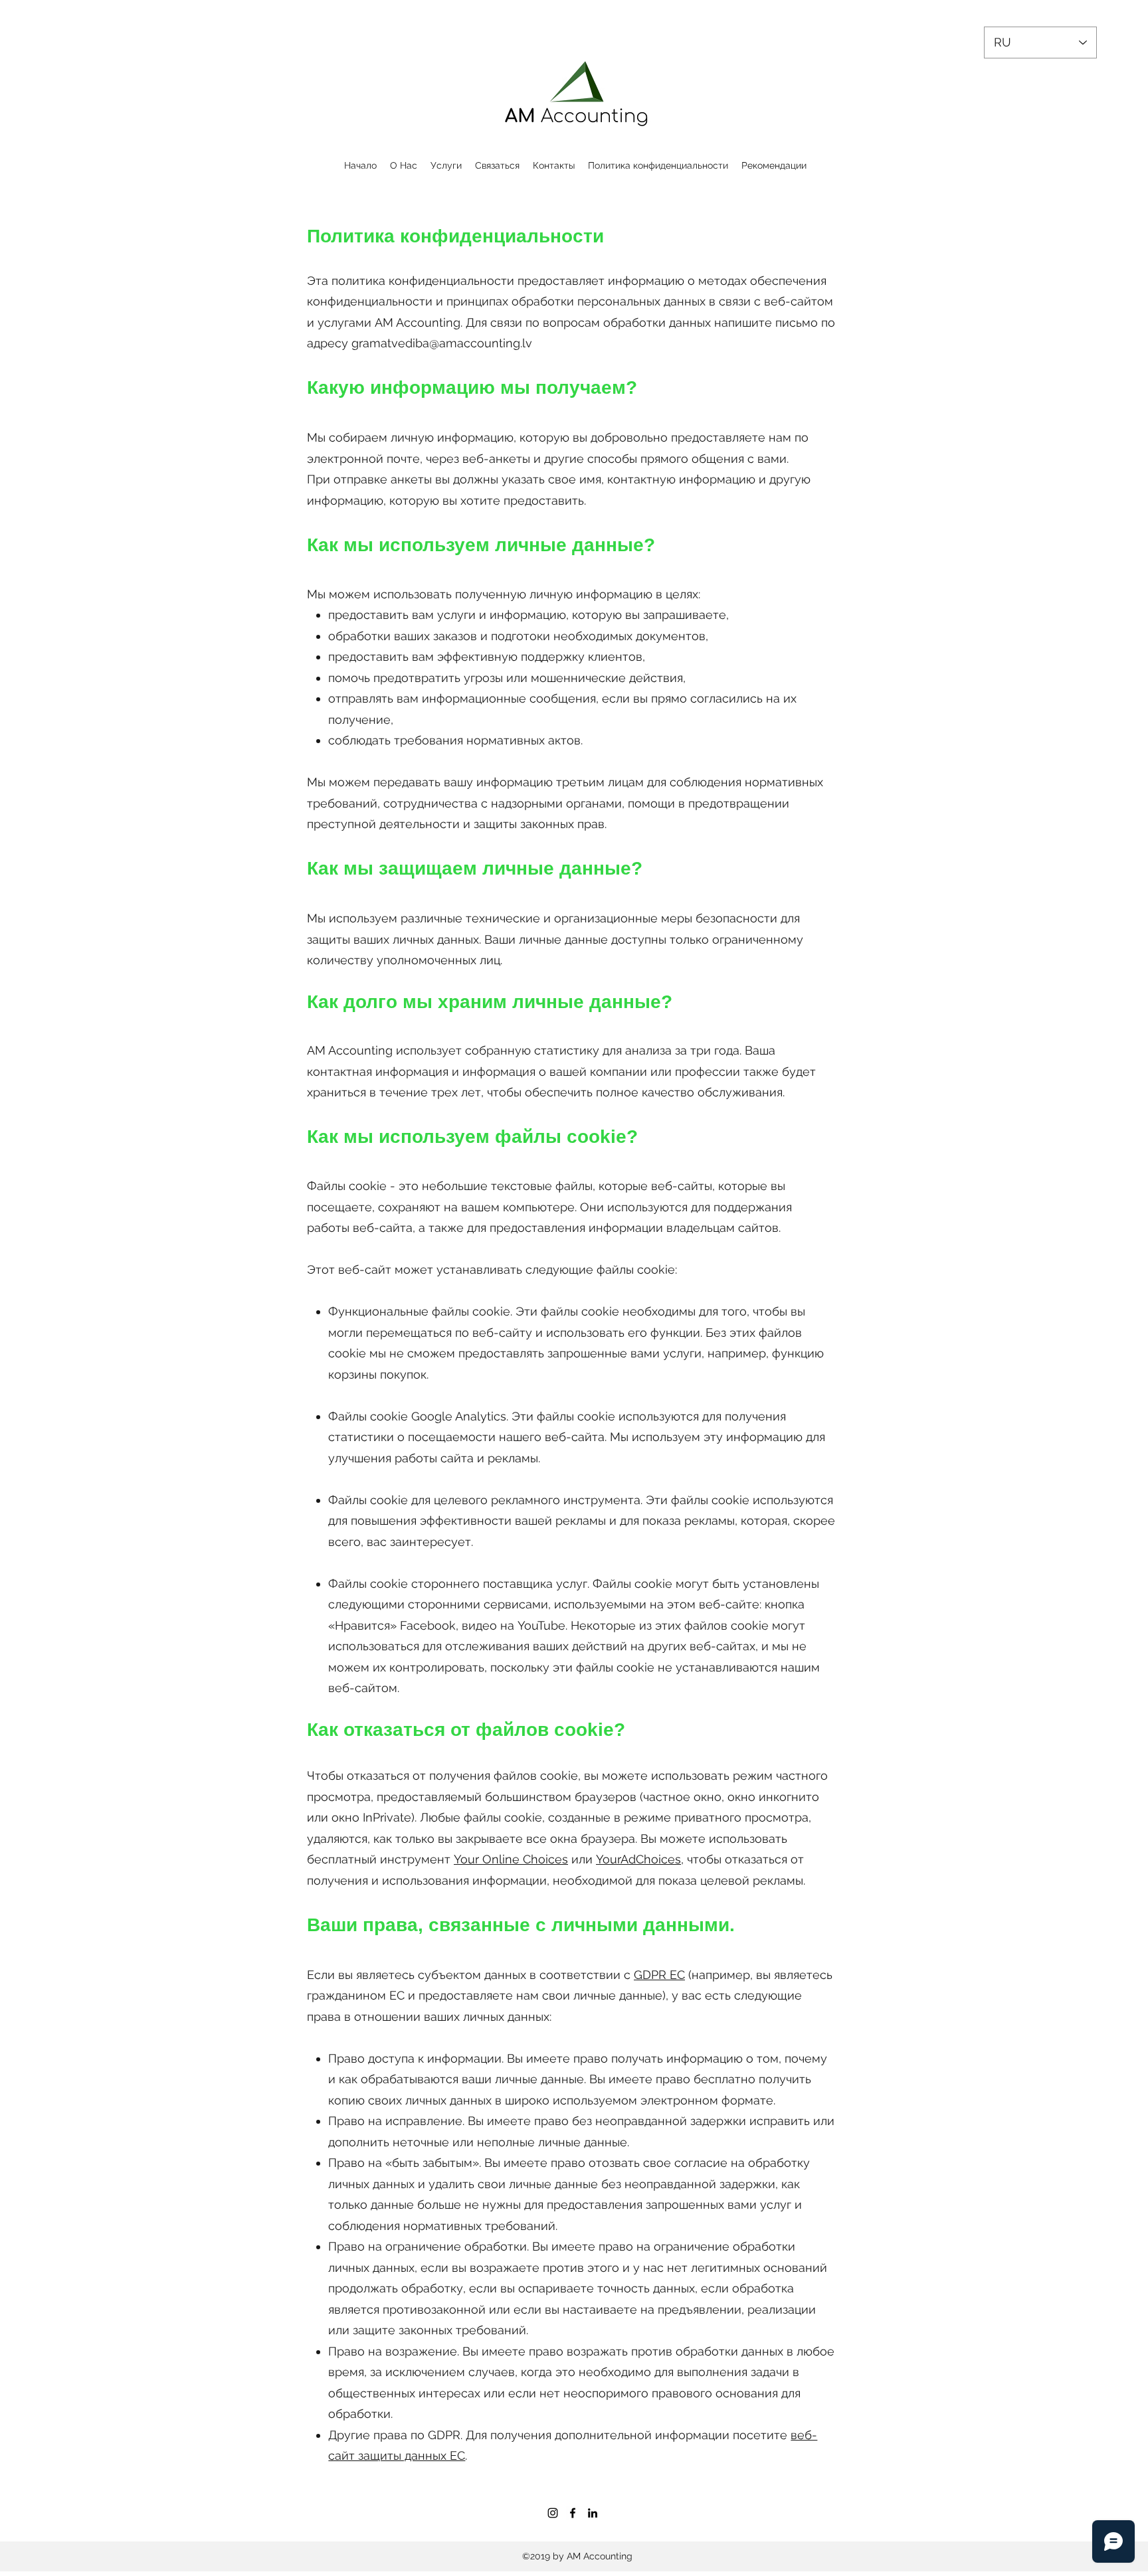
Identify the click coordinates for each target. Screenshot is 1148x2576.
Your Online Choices (511, 1859)
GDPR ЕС (659, 1975)
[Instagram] (553, 2513)
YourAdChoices (638, 1859)
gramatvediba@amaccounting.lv (442, 343)
